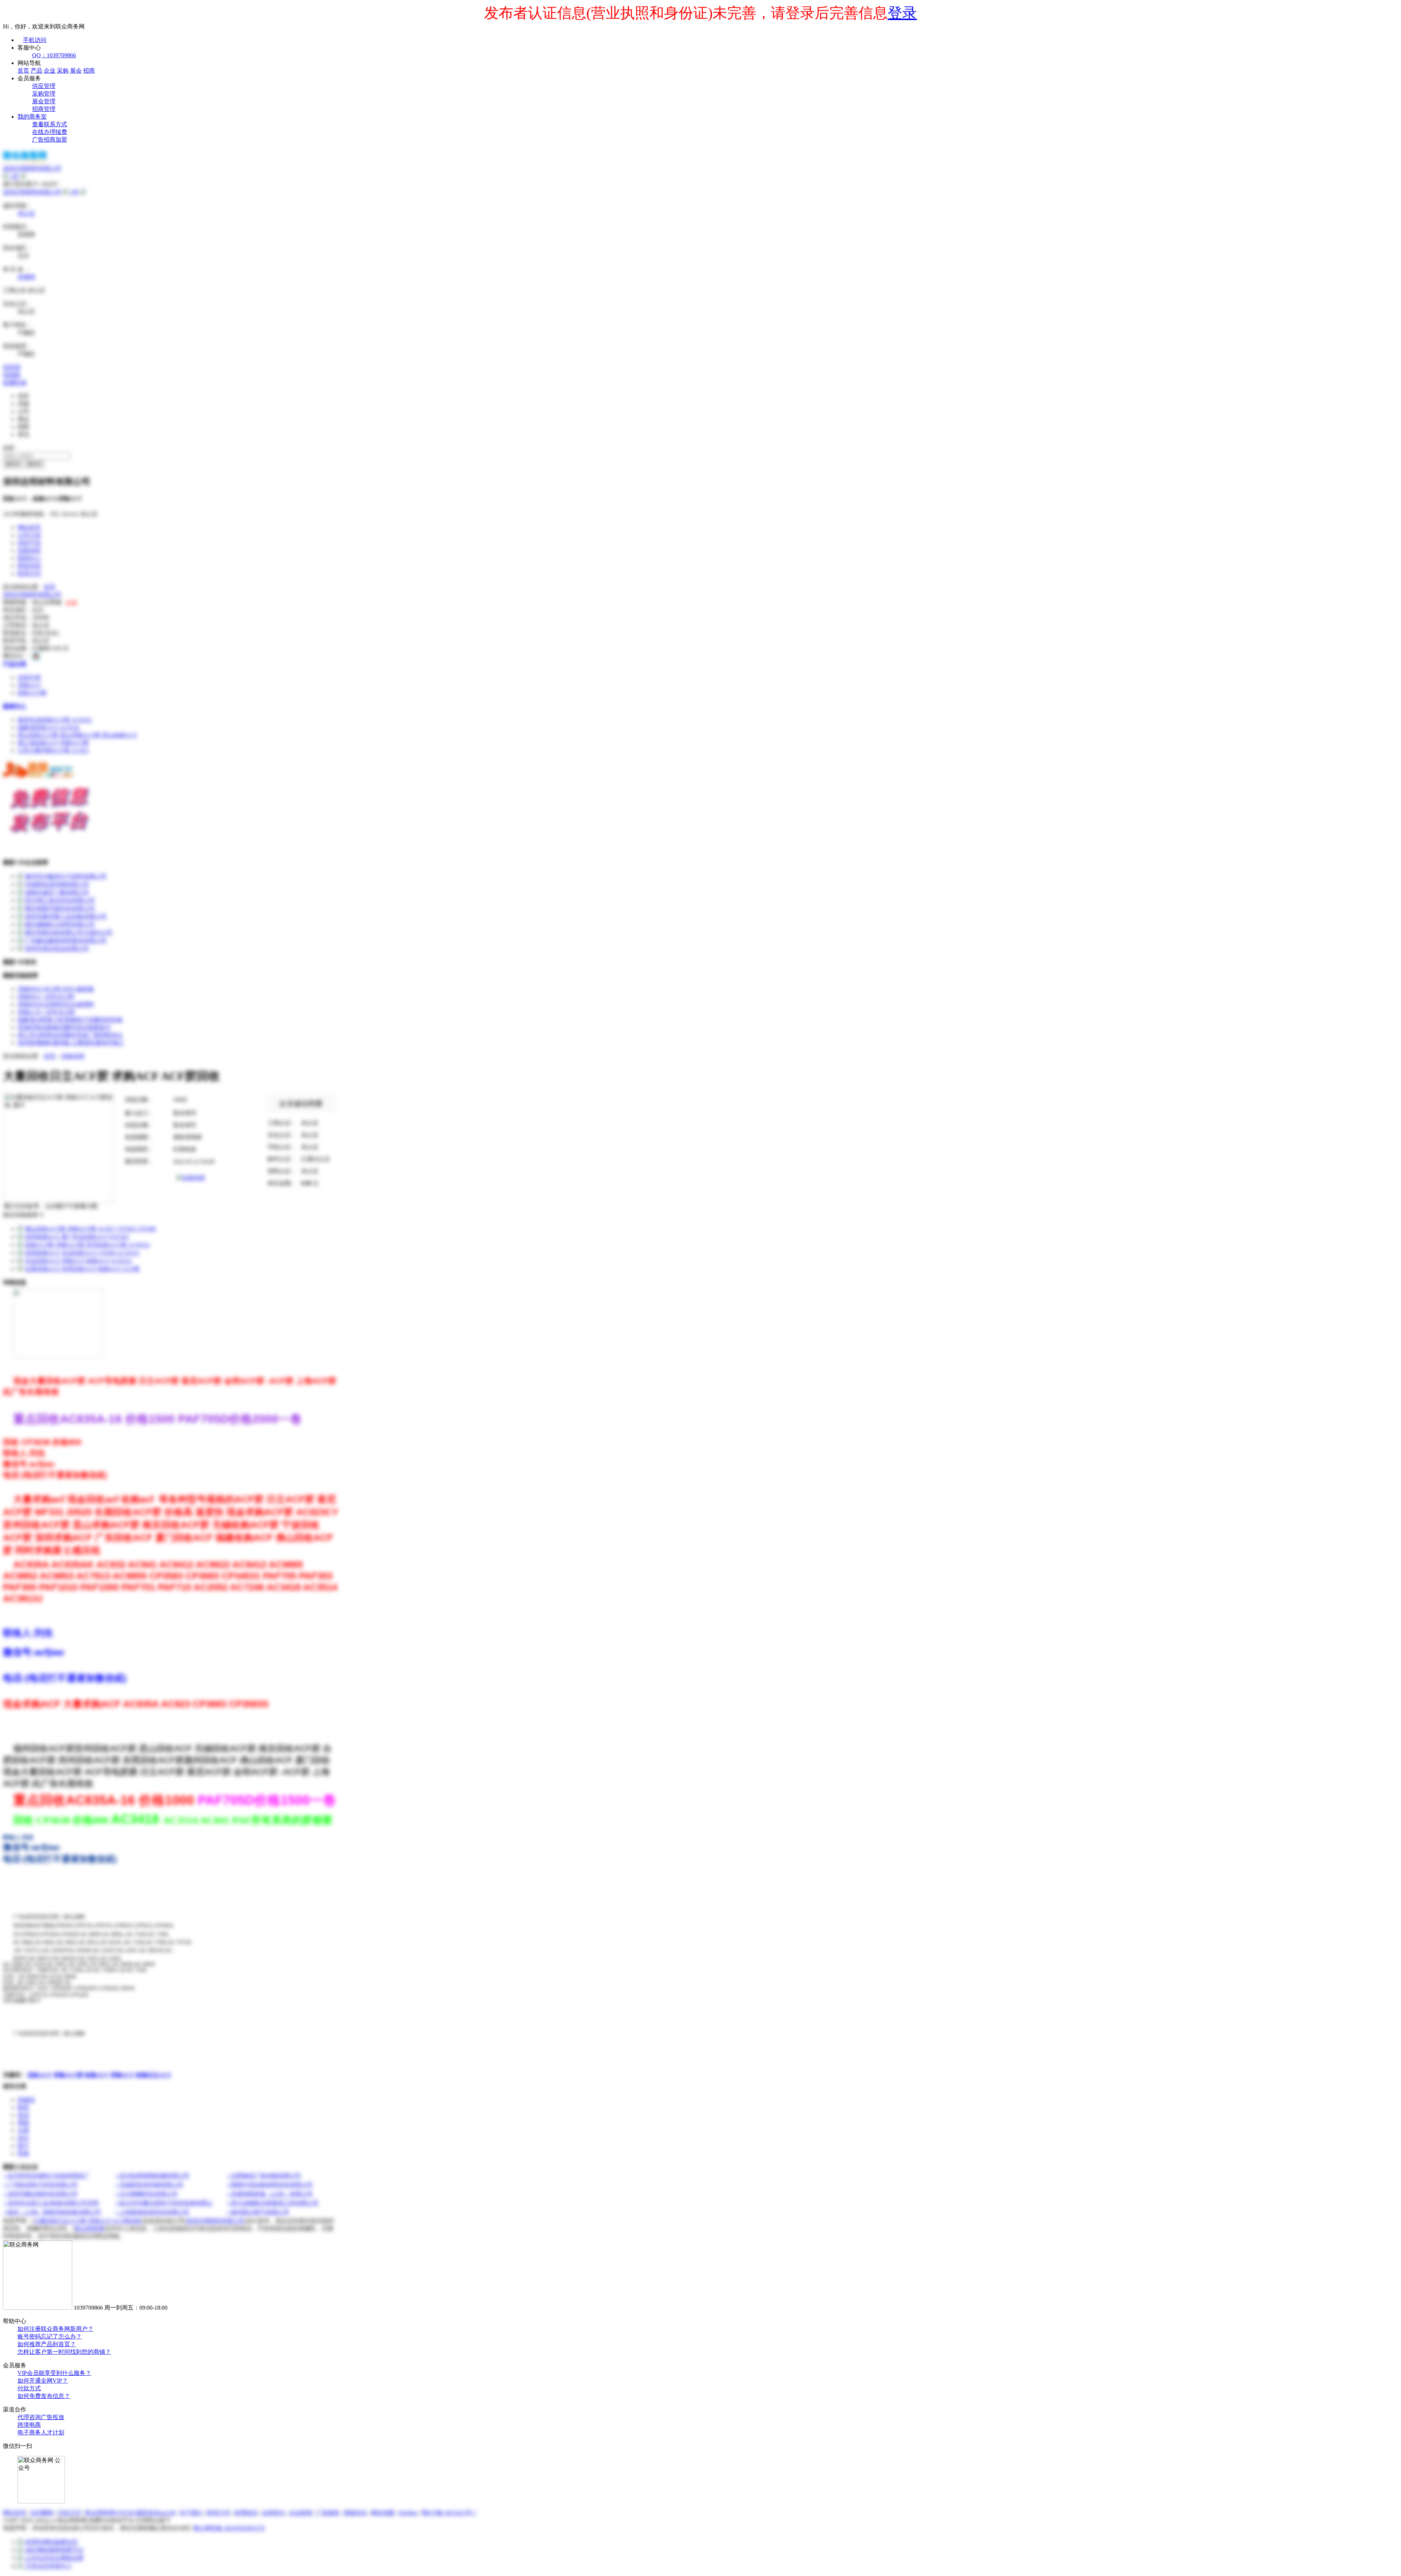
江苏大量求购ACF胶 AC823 (53, 750)
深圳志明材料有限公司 (32, 192)
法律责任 (273, 2513)
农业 (23, 2115)
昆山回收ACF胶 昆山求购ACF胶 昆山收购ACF (77, 735)
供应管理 (44, 86)
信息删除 (42, 2513)
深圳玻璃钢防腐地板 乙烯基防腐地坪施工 (71, 1043)
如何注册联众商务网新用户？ (55, 2329)
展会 (76, 71)
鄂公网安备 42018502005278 (229, 2528)
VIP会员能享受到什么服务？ (54, 2373)
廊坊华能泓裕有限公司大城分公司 (69, 932)
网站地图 (383, 2513)
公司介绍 (29, 535)
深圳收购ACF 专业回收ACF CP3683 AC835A (82, 1253)
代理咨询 (29, 2417)
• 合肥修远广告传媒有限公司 (264, 2176)
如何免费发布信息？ (44, 2396)
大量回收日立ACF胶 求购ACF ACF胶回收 (88, 2221)
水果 (23, 2130)
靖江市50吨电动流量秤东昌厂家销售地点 (70, 1035)
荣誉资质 (29, 566)
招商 (89, 71)
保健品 (26, 2100)
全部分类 (29, 677)
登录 (902, 13)
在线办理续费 (50, 132)
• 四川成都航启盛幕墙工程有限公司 (273, 2203)
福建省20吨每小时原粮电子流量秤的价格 (70, 1020)
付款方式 (29, 2388)
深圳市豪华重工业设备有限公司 (66, 916)
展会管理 (44, 101)
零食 (23, 2153)
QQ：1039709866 (54, 55)
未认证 (26, 213)
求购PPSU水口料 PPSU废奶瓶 (56, 989)
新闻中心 (29, 558)
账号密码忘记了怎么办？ (50, 2336)
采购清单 (29, 550)
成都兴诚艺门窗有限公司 (57, 892)
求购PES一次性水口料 (46, 997)
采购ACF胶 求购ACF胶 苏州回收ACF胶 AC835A (87, 1245)
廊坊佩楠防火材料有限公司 (60, 924)
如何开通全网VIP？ (43, 2381)
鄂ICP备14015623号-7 (449, 2513)
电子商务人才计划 (41, 2432)
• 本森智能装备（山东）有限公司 (270, 2194)
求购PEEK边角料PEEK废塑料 (56, 1004)
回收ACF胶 (32, 693)
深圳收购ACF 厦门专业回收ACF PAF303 (77, 1237)
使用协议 (246, 2513)
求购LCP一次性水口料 (46, 1012)
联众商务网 (89, 2228)
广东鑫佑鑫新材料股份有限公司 (66, 940)
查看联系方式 (50, 124)
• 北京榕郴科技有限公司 (147, 2194)
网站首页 (29, 527)
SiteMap (408, 2513)
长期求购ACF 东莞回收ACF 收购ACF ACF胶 (82, 1269)
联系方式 (29, 573)
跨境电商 (29, 2425)
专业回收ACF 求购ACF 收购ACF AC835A (78, 1261)
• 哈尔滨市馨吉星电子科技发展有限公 (164, 2203)
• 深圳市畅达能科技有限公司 (41, 2194)
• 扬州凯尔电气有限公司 (258, 2212)
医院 (23, 2107)
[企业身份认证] (23, 176)
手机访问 (35, 40)
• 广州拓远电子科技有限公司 (41, 2185)
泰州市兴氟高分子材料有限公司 (66, 876)
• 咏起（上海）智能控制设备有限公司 (53, 2212)
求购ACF (29, 685)
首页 (23, 71)
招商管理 (44, 109)
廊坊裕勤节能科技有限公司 (60, 908)
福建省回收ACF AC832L (49, 727)
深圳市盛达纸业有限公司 (57, 948)
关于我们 (191, 2513)
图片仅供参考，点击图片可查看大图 (51, 1206)
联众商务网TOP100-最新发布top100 (130, 2513)
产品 (36, 71)
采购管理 (44, 94)
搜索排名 (355, 2513)
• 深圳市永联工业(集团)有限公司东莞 (51, 2203)
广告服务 (328, 2513)
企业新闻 (301, 2513)
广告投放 (53, 2417)
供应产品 (29, 543)
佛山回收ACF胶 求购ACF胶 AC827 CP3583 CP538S (90, 1229)
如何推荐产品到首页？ (47, 2344)
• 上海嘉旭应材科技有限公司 (153, 2212)
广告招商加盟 (50, 140)
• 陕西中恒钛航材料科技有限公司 (270, 2185)
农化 (23, 2138)
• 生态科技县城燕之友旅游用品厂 (47, 2176)
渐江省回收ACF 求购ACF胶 (53, 743)
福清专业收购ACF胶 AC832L (55, 720)
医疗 (23, 2146)
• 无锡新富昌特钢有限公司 (150, 2185)
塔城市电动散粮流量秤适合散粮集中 (64, 1027)
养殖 (23, 2123)
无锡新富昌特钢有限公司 (57, 884)
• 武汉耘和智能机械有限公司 (153, 2176)
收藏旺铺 (15, 383)
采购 (63, 71)
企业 (50, 71)
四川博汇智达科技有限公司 (60, 900)
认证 (72, 602)
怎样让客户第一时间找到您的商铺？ (64, 2352)
